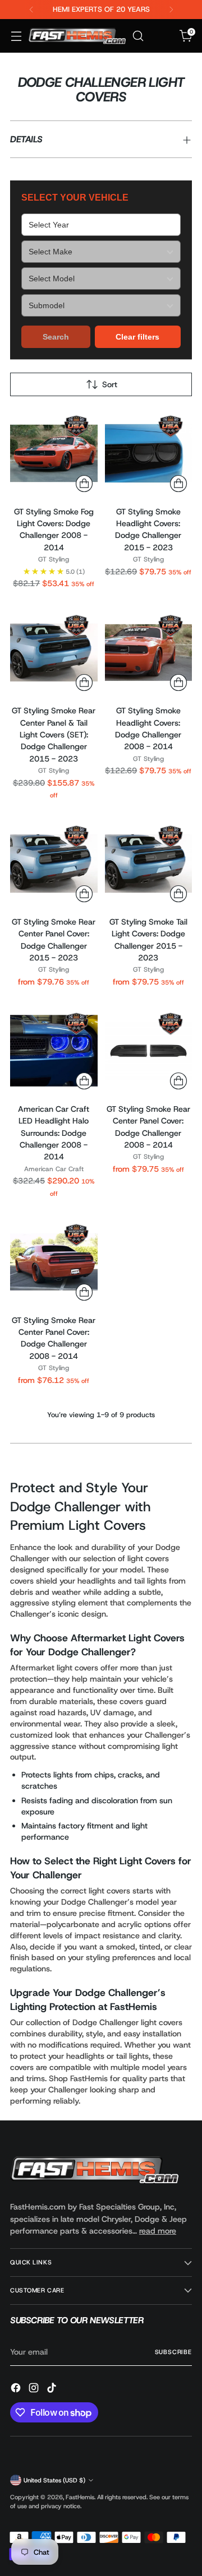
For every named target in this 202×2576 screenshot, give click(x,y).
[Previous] (31, 10)
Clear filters (137, 337)
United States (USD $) (54, 2480)
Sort (110, 384)
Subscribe (173, 2352)
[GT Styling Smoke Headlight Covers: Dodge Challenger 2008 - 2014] (149, 653)
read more (158, 2231)
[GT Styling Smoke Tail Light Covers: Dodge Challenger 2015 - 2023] (149, 864)
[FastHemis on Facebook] (17, 2389)
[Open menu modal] (16, 36)
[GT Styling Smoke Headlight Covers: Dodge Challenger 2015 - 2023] (149, 453)
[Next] (171, 10)
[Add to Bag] (84, 484)
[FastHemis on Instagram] (35, 2389)
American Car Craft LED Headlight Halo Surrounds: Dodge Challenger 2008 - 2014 (54, 1133)
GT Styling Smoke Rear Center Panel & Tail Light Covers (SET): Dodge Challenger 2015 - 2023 (54, 735)
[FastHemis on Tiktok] (53, 2389)
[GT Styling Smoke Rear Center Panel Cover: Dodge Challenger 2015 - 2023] (54, 864)
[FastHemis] (77, 36)
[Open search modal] (138, 36)
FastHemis (80, 2497)
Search (56, 337)
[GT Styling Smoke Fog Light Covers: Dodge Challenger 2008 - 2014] (54, 453)
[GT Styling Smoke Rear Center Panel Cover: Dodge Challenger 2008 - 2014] (149, 1051)
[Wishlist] (162, 36)
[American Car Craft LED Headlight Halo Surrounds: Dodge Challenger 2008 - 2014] (54, 1051)
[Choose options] (84, 894)
